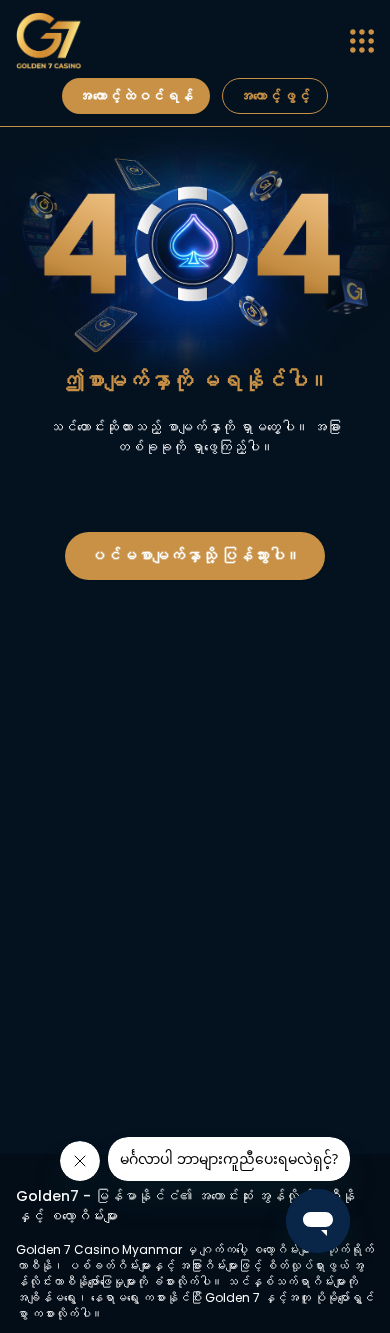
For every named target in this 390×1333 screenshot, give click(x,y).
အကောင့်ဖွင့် (275, 96)
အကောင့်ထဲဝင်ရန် (135, 96)
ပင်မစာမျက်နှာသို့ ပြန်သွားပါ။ (195, 555)
